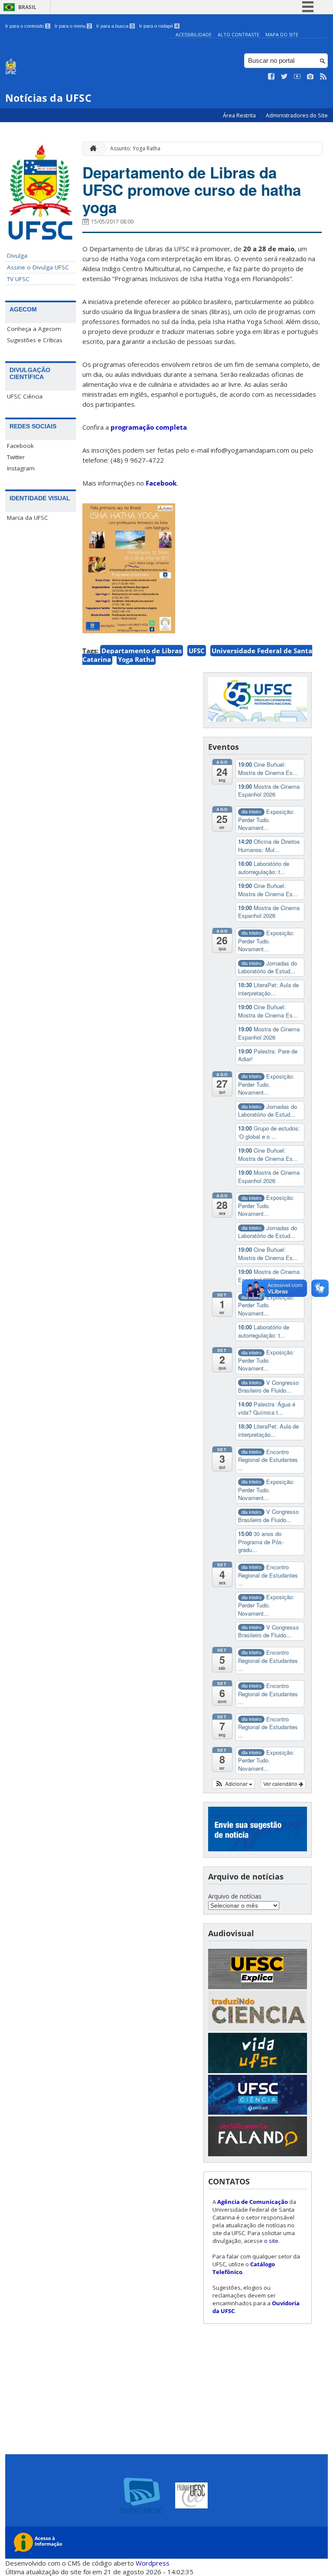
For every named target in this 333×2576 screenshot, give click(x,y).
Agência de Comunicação (253, 2202)
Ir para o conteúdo (27, 26)
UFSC (197, 651)
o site (271, 2241)
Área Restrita (240, 115)
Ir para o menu (73, 26)
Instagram (21, 468)
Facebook (20, 446)
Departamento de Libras (142, 651)
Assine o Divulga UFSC (38, 267)
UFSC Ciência (25, 396)
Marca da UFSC (28, 518)
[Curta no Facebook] (271, 77)
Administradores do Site (297, 115)
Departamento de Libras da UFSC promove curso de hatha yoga (192, 190)
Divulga (17, 256)
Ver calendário (281, 1784)
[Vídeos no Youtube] (297, 77)
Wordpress (153, 2563)
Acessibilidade (194, 34)
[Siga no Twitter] (284, 77)
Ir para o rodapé (159, 26)
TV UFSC (18, 279)
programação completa (149, 427)
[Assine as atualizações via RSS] (323, 77)
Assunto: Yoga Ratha (135, 148)
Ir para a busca (115, 26)
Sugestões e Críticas (35, 340)
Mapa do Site (282, 34)
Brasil (27, 7)
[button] (233, 1784)
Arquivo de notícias (235, 1896)
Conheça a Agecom (34, 329)
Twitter (16, 457)
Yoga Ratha (136, 659)
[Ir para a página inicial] (91, 149)
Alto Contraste (238, 34)
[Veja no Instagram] (310, 77)
